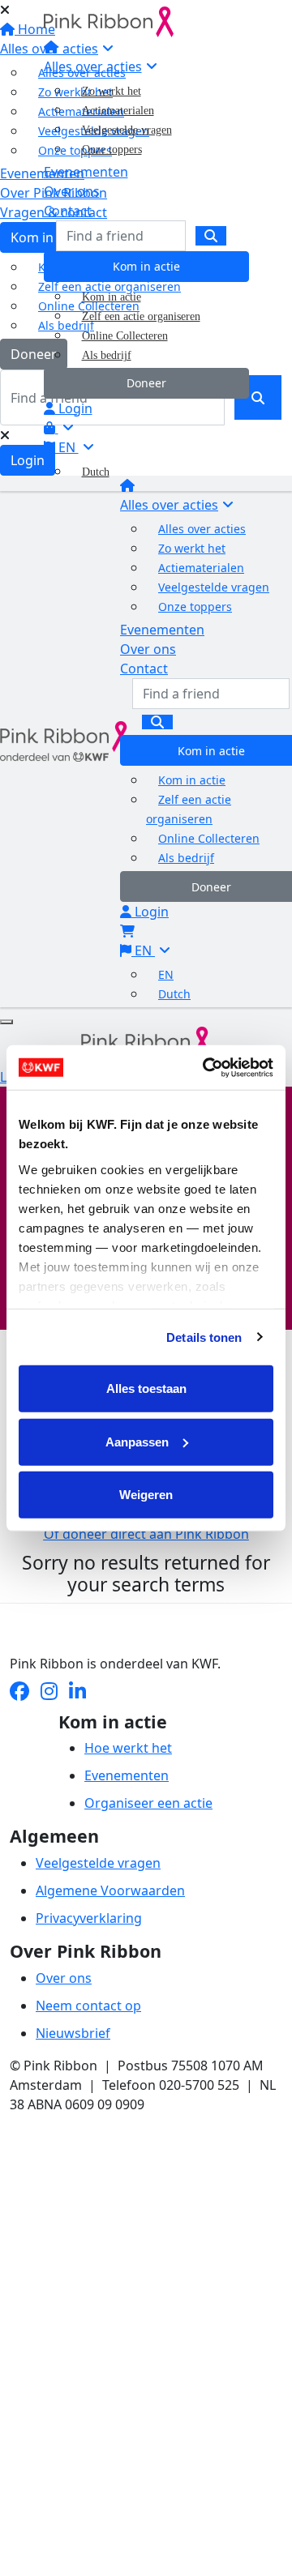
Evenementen (86, 172)
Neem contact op (88, 2006)
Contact (68, 211)
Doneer (146, 383)
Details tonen (204, 1337)
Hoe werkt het (128, 1748)
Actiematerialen (118, 111)
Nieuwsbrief (73, 2033)
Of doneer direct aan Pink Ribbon (146, 1534)
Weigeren (146, 1495)
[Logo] (109, 20)
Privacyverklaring (89, 1918)
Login (74, 408)
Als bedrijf (107, 355)
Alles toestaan (146, 1388)
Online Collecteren (125, 336)
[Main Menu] (6, 1022)
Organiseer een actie (148, 1803)
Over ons (72, 191)
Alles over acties (93, 66)
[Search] (211, 236)
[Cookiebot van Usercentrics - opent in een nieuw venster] (206, 1067)
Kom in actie (146, 266)
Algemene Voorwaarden (110, 1890)
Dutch (96, 472)
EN (67, 447)
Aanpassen (137, 1441)
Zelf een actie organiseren (141, 316)
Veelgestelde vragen (127, 130)
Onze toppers (112, 150)
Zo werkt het (112, 91)
